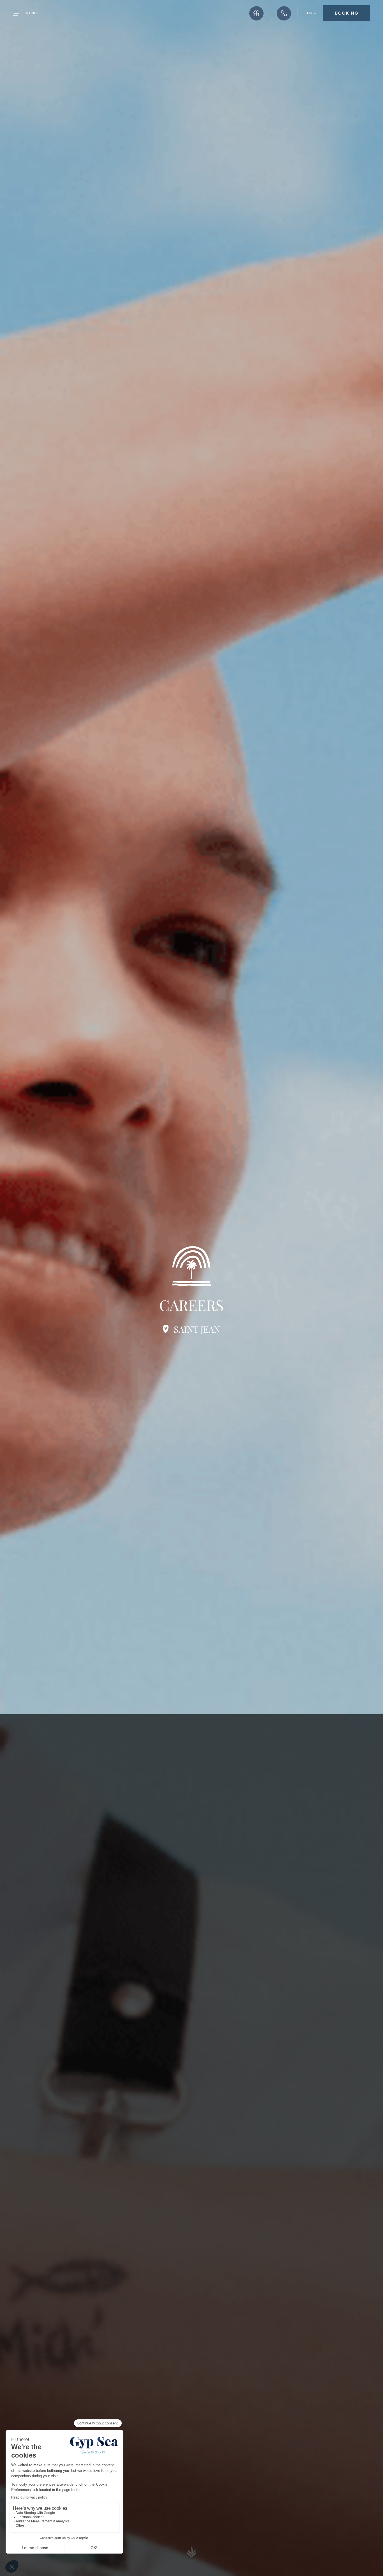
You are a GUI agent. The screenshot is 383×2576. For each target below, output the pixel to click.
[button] (312, 13)
